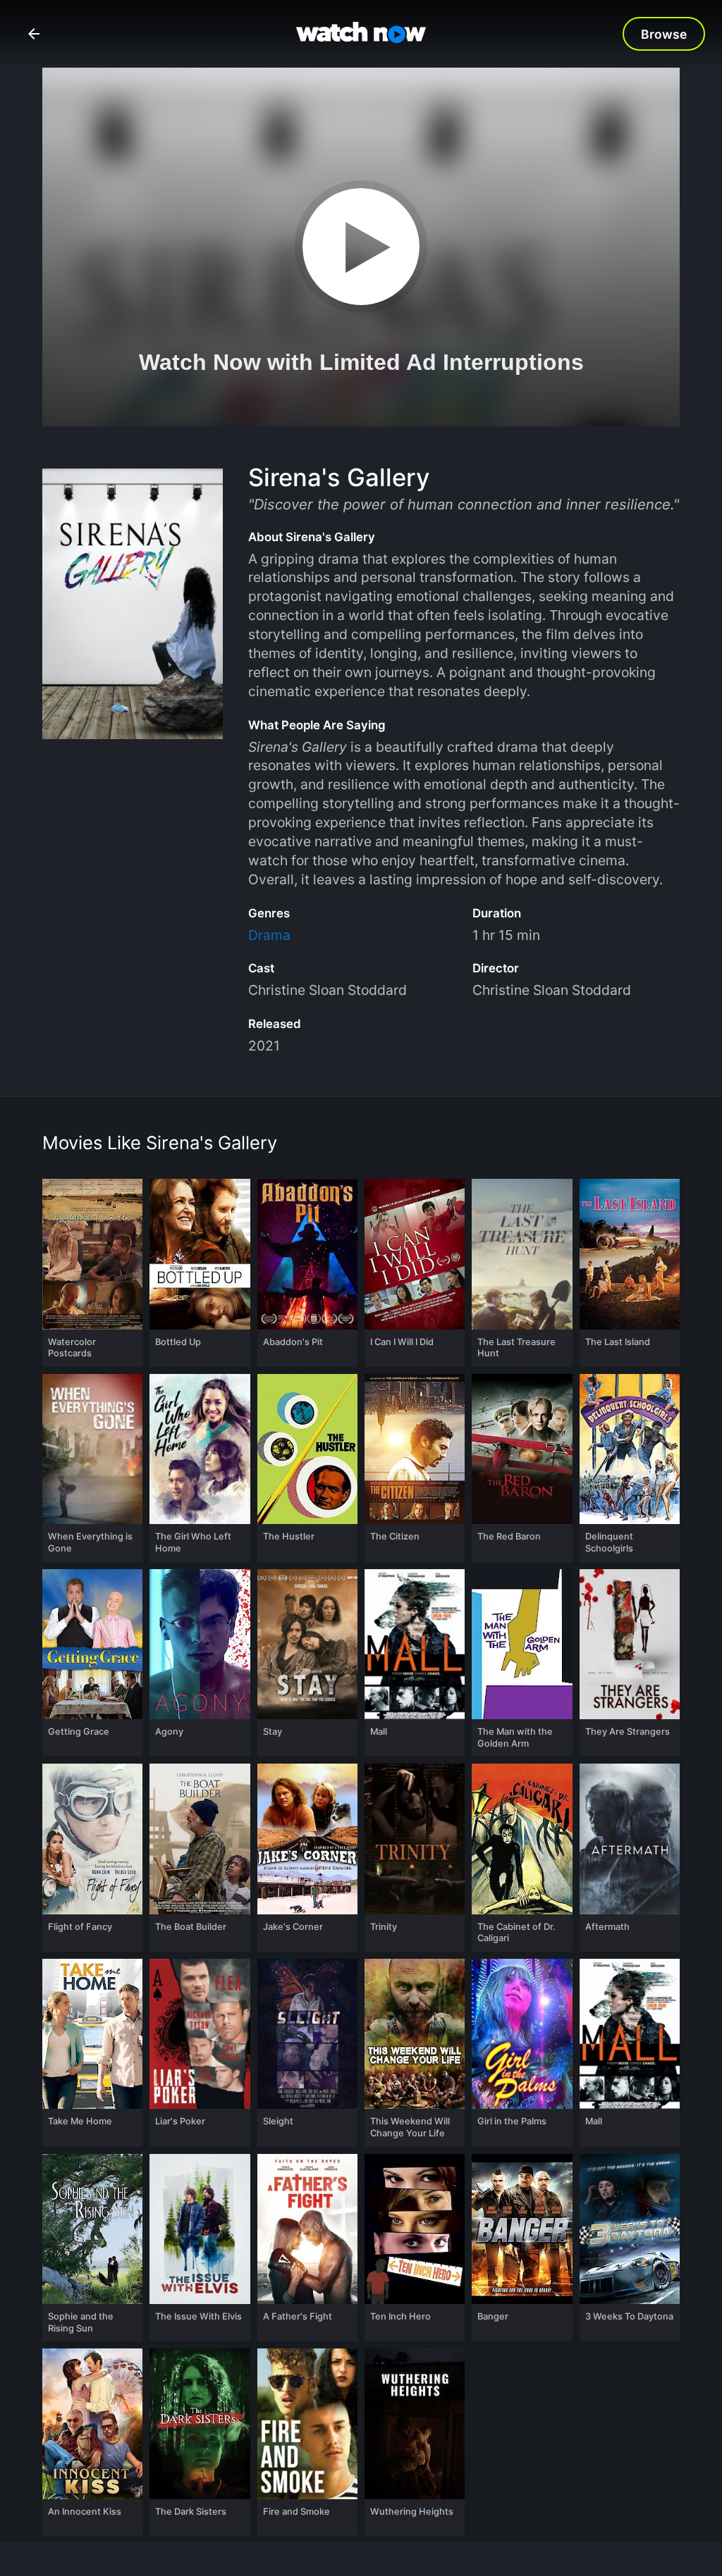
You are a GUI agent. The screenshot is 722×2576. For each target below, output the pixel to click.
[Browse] (664, 34)
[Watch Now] (361, 35)
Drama (269, 935)
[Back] (34, 34)
